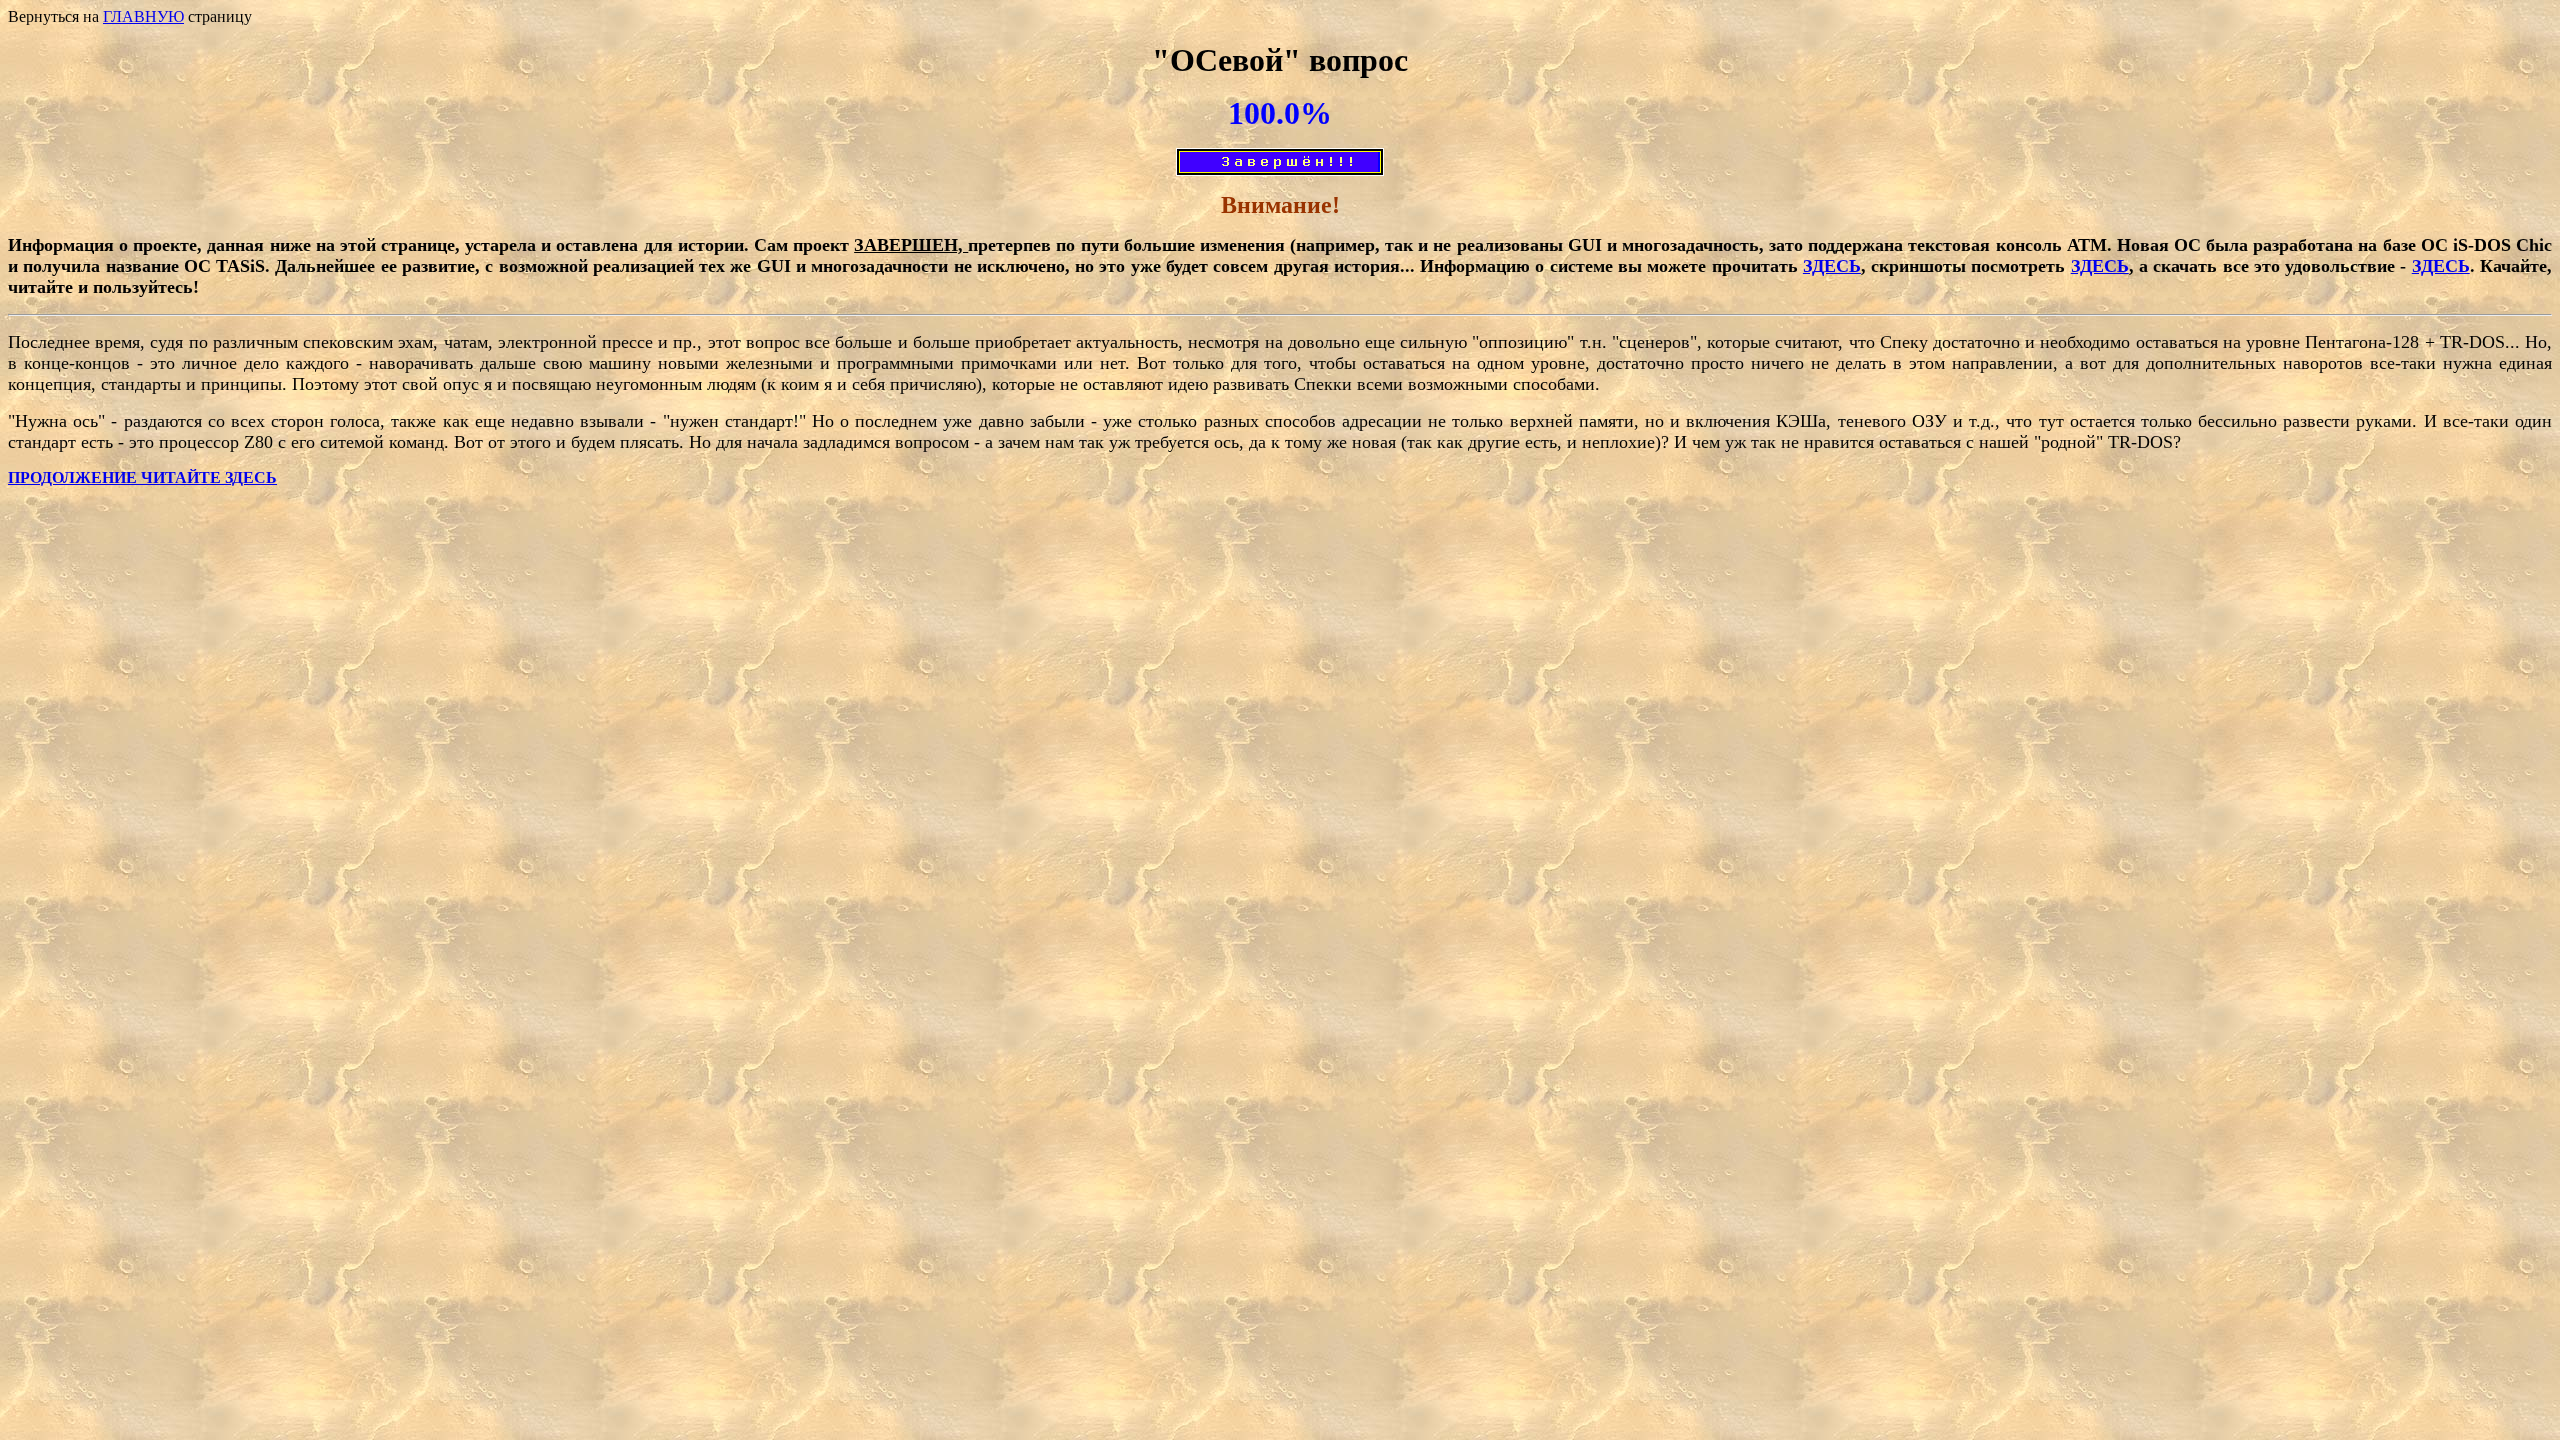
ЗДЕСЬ (1832, 266)
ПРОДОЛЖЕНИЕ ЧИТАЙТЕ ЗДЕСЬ (142, 477)
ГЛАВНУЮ (143, 16)
